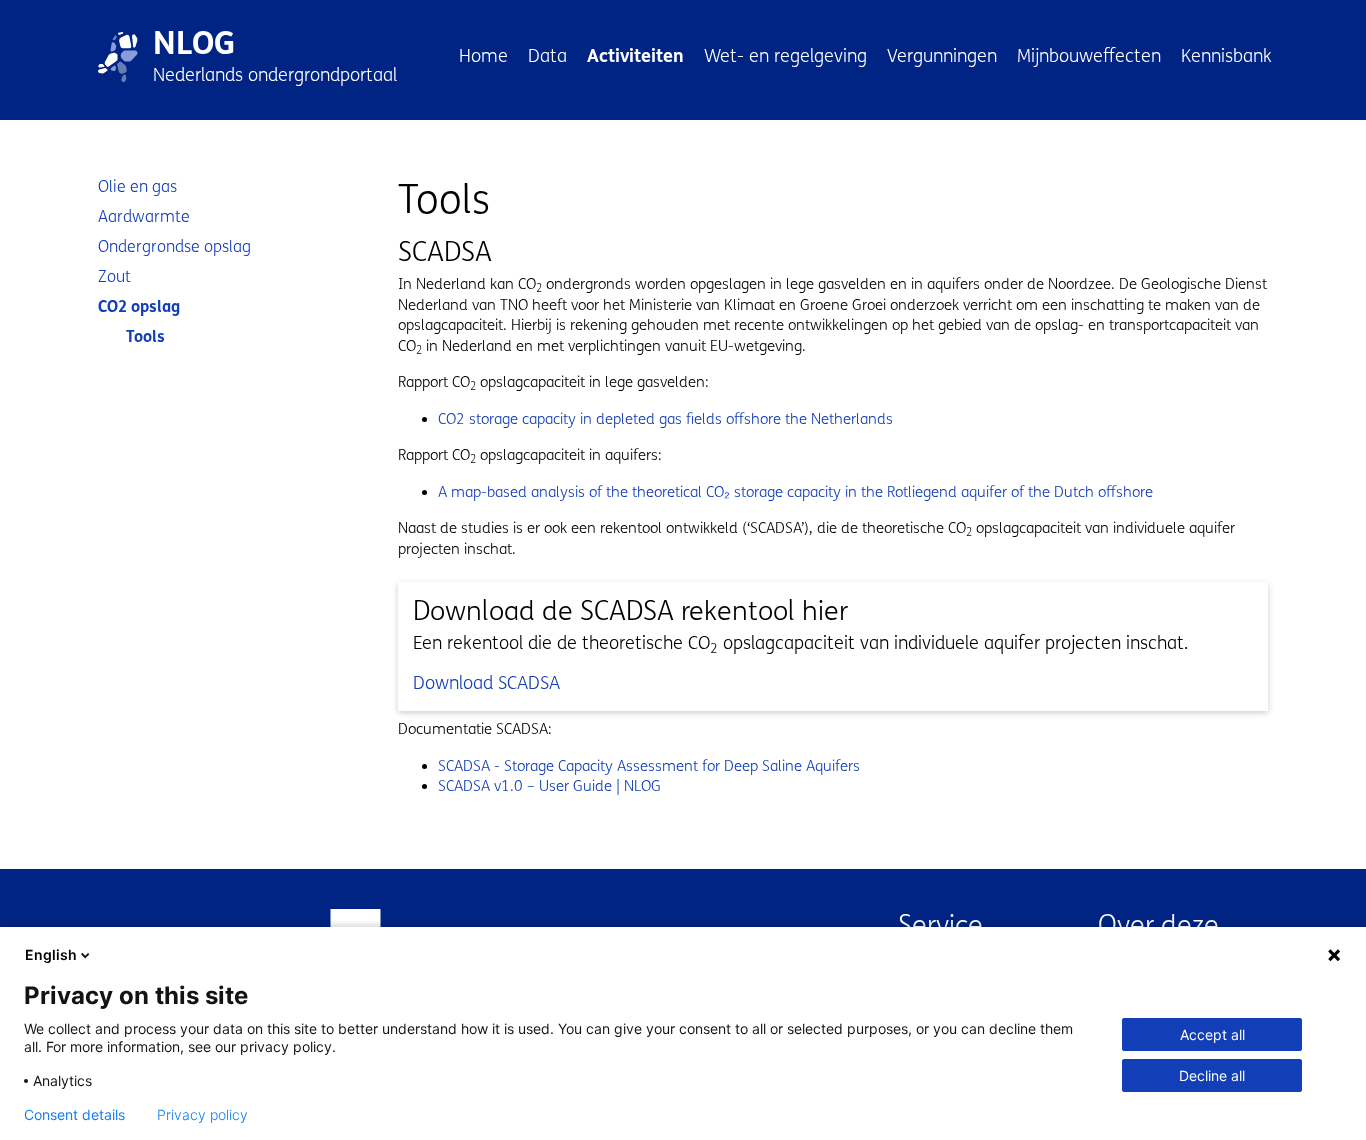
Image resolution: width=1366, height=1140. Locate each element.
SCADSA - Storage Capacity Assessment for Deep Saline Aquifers (649, 766)
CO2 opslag (139, 306)
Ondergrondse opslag (174, 246)
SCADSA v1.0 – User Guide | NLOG (549, 786)
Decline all (1212, 1075)
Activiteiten (635, 56)
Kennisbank (1226, 56)
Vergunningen (942, 56)
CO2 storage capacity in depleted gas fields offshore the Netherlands (665, 419)
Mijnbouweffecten (1089, 56)
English (51, 954)
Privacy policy (202, 1115)
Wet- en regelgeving (785, 56)
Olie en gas (137, 186)
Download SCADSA (486, 683)
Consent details (74, 1115)
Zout (114, 276)
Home (483, 56)
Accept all (1212, 1034)
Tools (145, 336)
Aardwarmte (144, 216)
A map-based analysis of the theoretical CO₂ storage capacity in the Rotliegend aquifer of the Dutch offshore (795, 492)
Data (547, 56)
